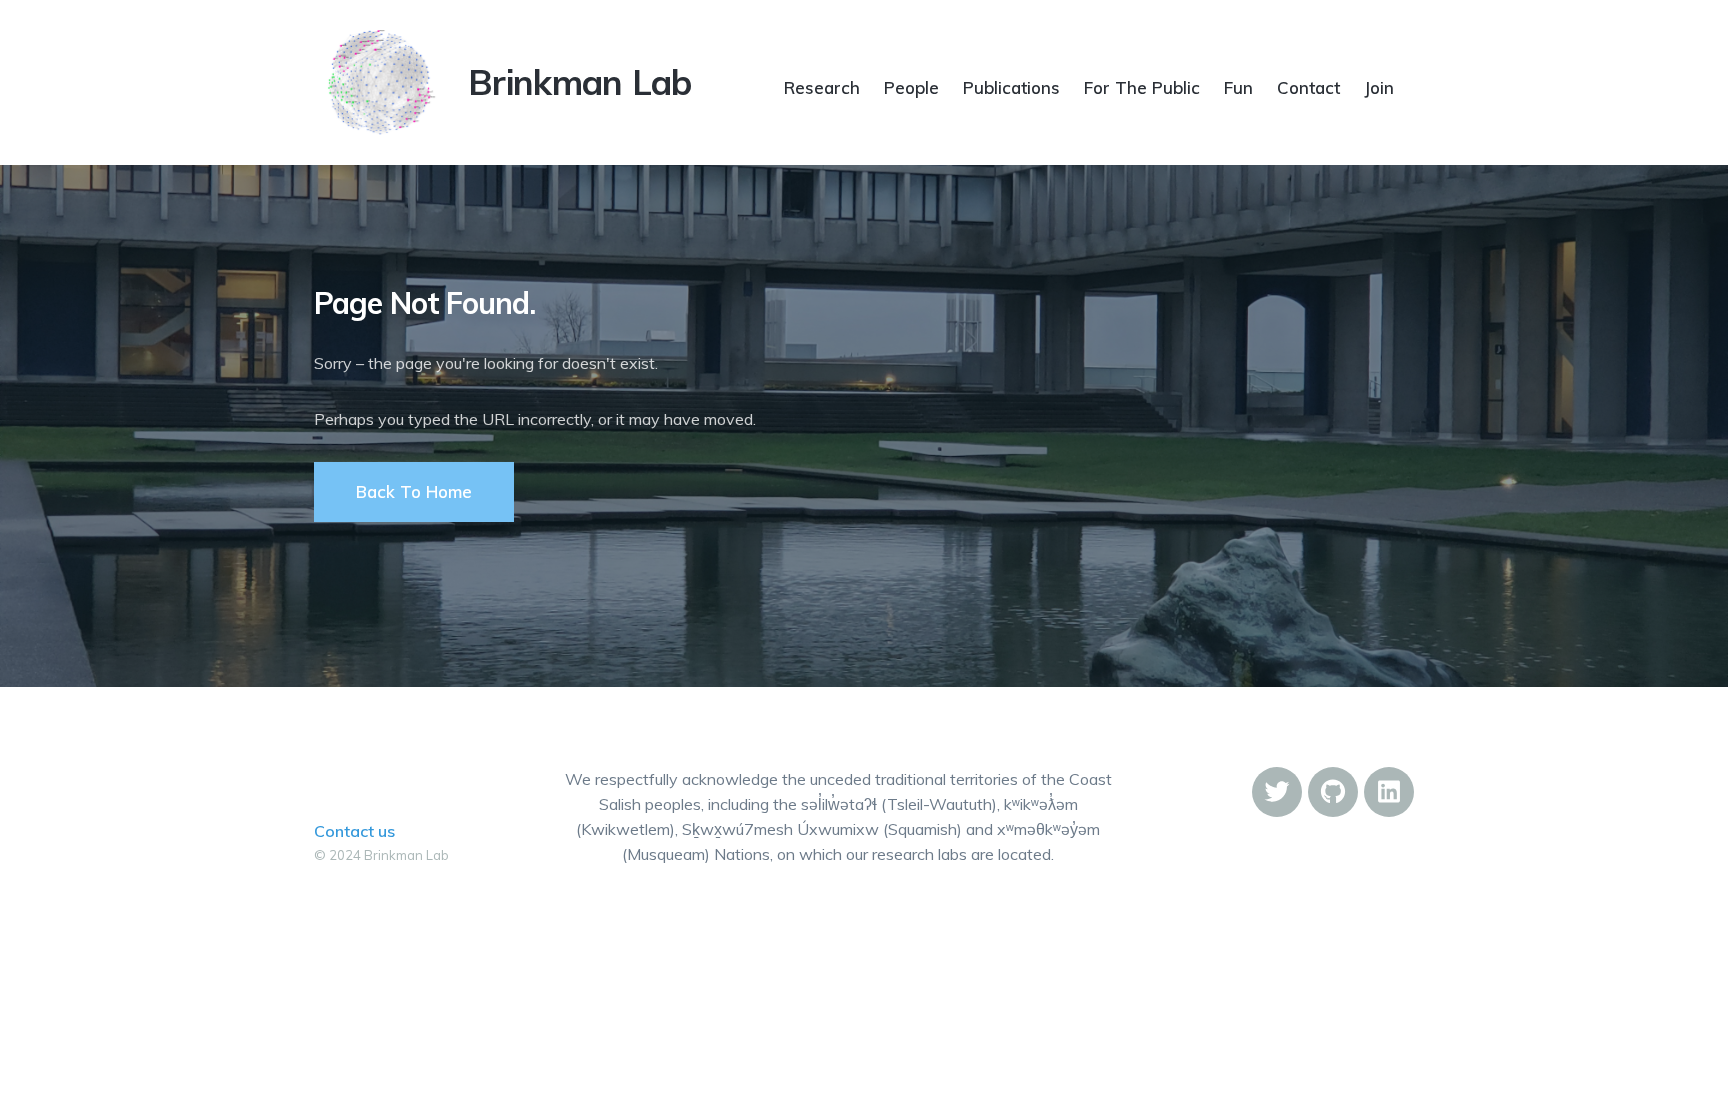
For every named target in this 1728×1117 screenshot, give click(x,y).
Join (1379, 87)
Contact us (354, 831)
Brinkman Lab (580, 82)
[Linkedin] (1389, 792)
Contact (1308, 87)
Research (822, 87)
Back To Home (414, 491)
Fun (1238, 87)
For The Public (1142, 87)
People (911, 87)
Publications (1011, 87)
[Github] (1333, 792)
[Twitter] (1277, 792)
